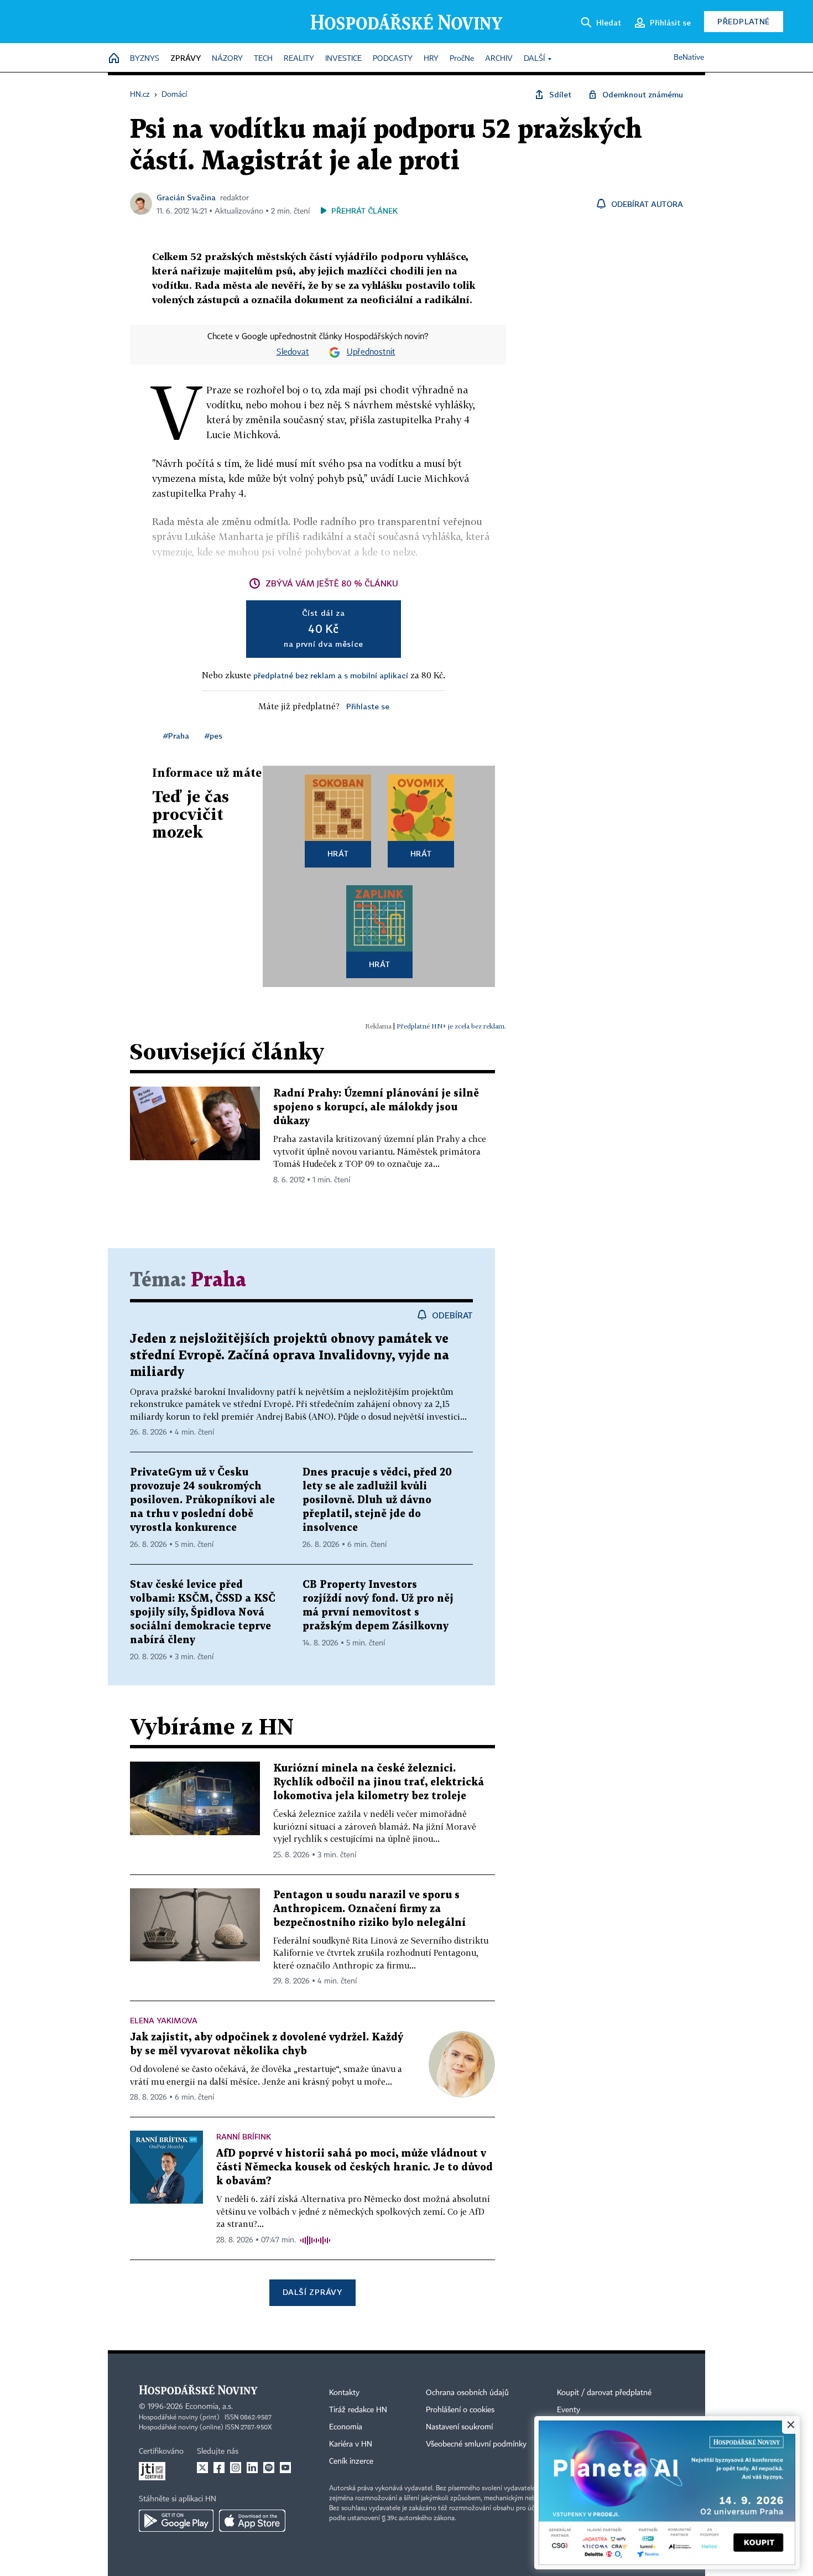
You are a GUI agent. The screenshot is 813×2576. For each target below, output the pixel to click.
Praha (218, 1281)
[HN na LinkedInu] (252, 2468)
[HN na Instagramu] (236, 2468)
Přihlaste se (368, 706)
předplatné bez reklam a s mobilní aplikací (331, 675)
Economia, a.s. (209, 2407)
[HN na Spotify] (269, 2468)
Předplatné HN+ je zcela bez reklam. (451, 1026)
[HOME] (114, 59)
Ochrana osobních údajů (467, 2393)
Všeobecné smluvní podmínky (476, 2444)
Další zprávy (312, 2292)
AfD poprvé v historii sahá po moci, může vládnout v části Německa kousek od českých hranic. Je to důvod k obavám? (355, 2167)
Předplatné (744, 21)
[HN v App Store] (252, 2521)
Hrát (338, 853)
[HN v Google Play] (176, 2521)
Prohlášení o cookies (460, 2410)
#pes (213, 736)
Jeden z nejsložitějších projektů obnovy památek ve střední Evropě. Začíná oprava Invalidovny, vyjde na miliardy (290, 1356)
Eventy (569, 2410)
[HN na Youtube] (285, 2468)
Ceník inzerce (351, 2461)
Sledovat (293, 352)
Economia (346, 2427)
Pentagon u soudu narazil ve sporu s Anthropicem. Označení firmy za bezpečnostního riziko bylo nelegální (369, 1909)
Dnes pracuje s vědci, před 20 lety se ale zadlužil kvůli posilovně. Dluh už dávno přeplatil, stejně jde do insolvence (377, 1500)
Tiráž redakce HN (358, 2410)
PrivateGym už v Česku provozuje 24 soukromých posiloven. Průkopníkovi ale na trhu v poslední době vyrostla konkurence (202, 1500)
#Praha (176, 736)
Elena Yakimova (164, 2020)
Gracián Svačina (186, 197)
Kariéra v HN (351, 2444)
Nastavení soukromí (459, 2427)
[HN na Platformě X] (202, 2468)
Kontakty (344, 2393)
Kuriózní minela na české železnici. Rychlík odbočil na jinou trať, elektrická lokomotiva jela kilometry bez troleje (379, 1782)
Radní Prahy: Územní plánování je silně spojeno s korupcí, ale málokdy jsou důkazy (376, 1107)
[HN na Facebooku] (219, 2468)
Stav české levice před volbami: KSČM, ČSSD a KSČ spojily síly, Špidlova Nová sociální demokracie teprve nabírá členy (203, 1612)
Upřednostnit (371, 352)
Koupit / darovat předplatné (604, 2393)
